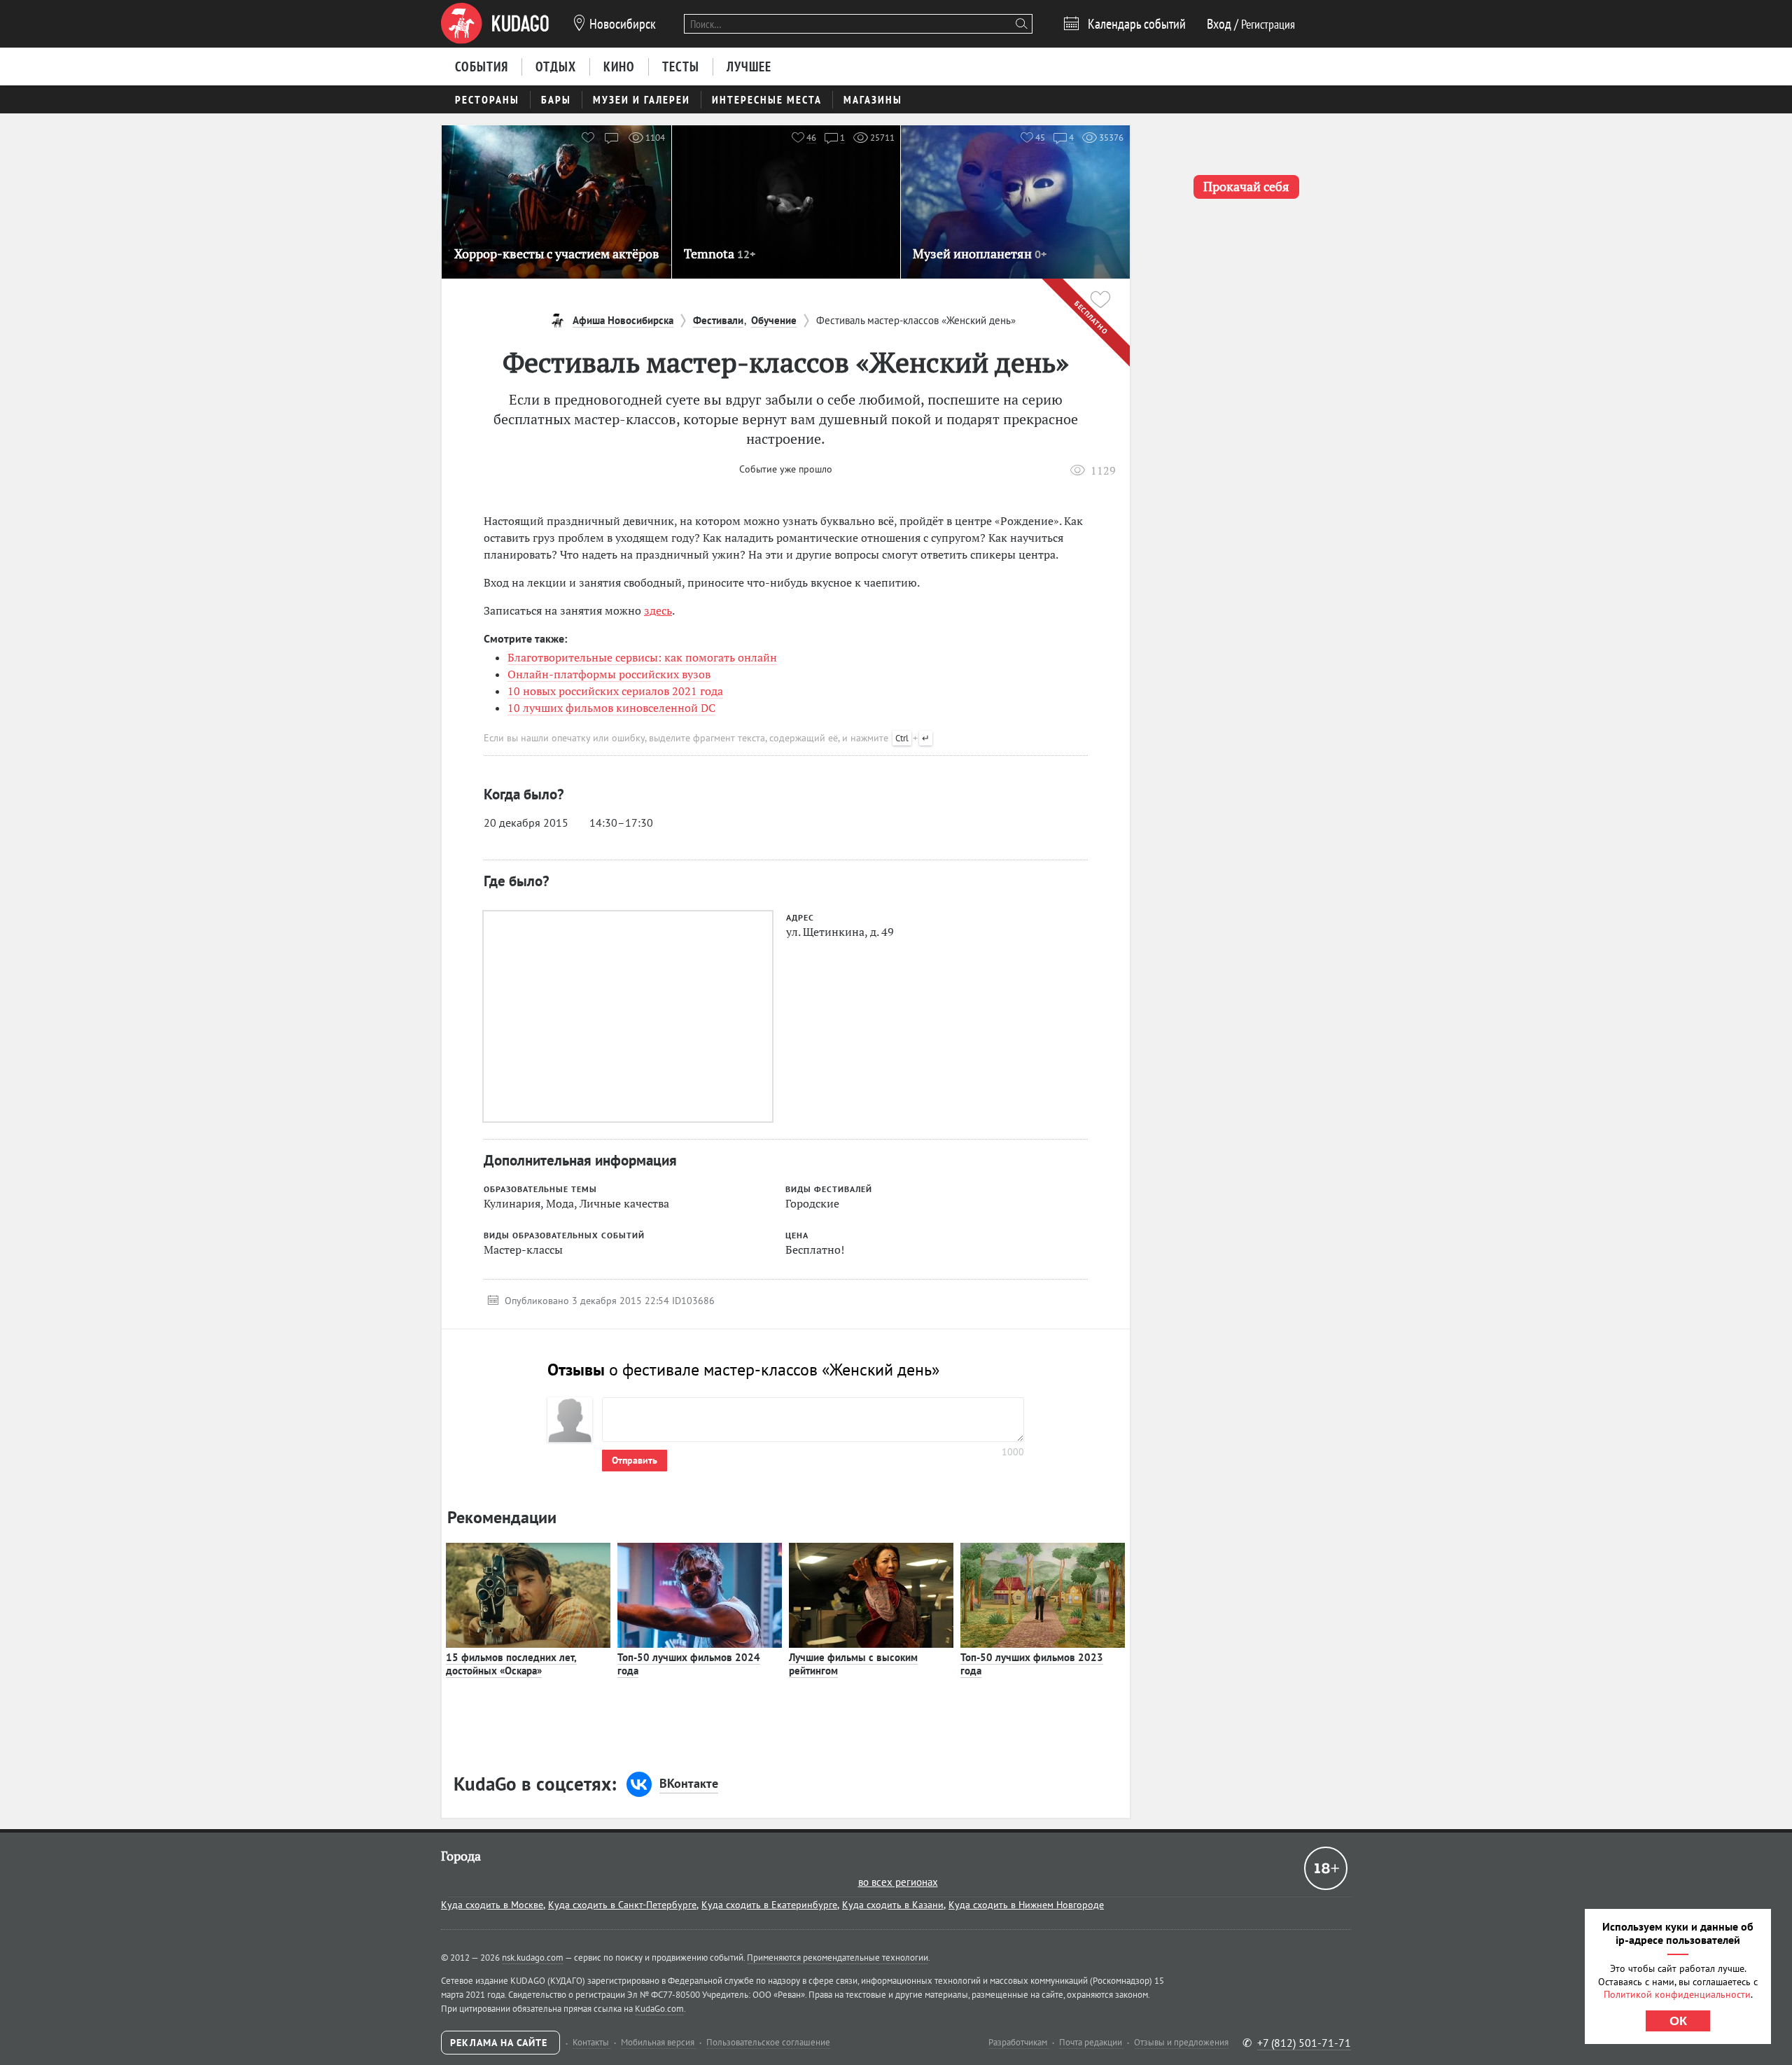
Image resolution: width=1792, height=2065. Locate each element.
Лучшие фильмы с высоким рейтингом (853, 1664)
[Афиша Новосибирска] (495, 24)
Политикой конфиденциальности (1677, 1994)
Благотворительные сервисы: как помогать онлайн (642, 657)
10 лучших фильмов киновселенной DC (611, 708)
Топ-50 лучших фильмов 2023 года (1032, 1664)
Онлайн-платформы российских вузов (609, 674)
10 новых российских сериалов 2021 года (615, 691)
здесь (658, 610)
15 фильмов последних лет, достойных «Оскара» (511, 1664)
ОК (1678, 2021)
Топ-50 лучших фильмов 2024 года (689, 1664)
